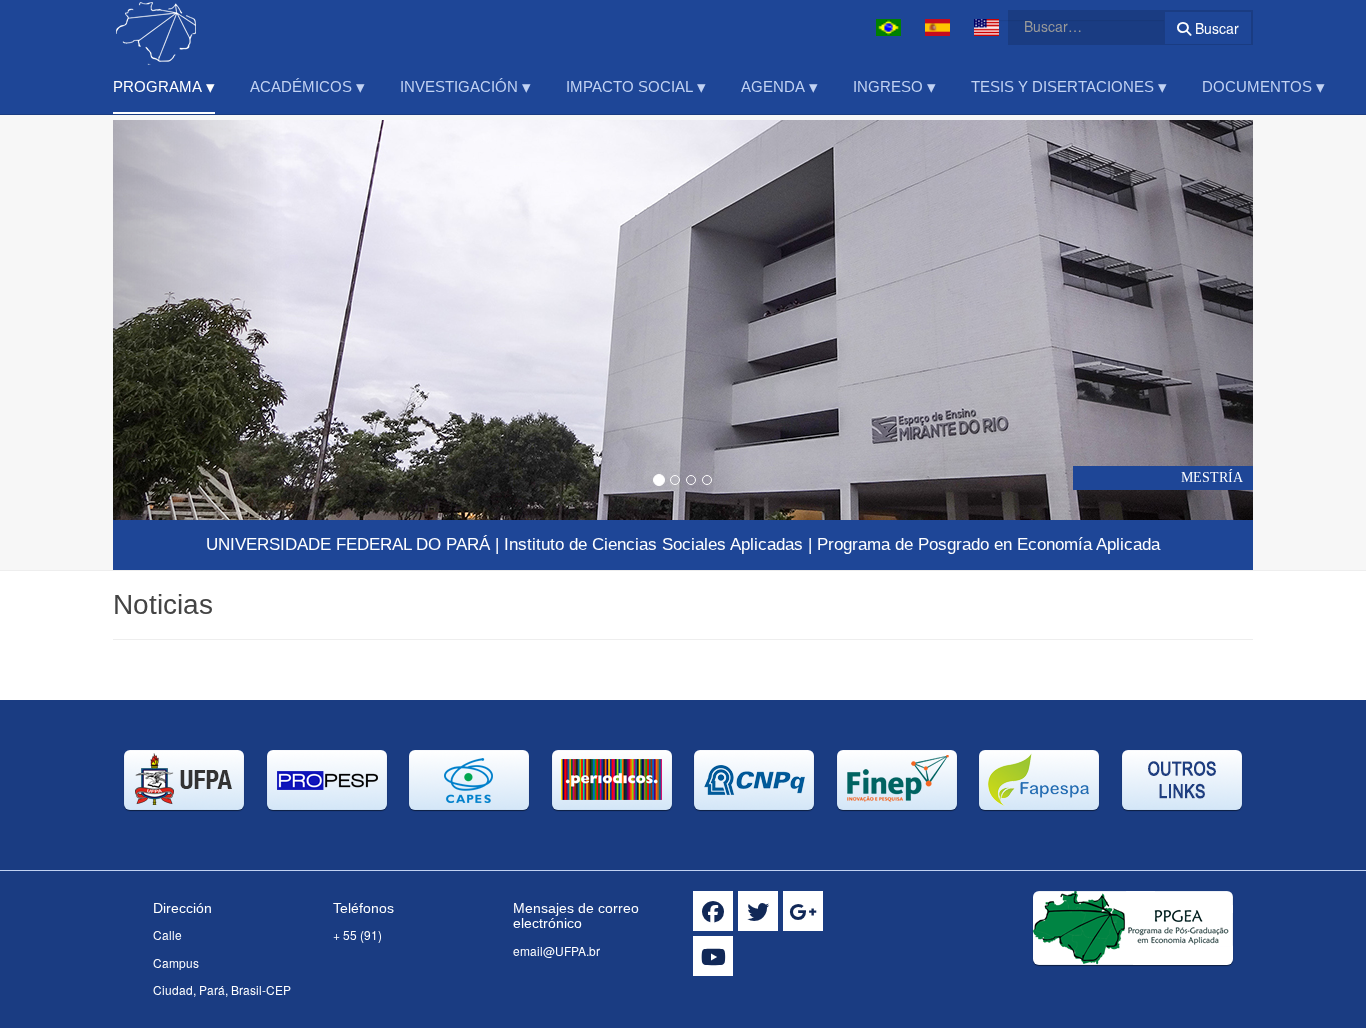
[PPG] (198, 27)
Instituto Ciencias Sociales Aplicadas (653, 544)
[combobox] (1074, 26)
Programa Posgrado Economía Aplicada (988, 544)
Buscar (1215, 28)
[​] (713, 911)
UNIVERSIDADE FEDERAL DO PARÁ (348, 544)
